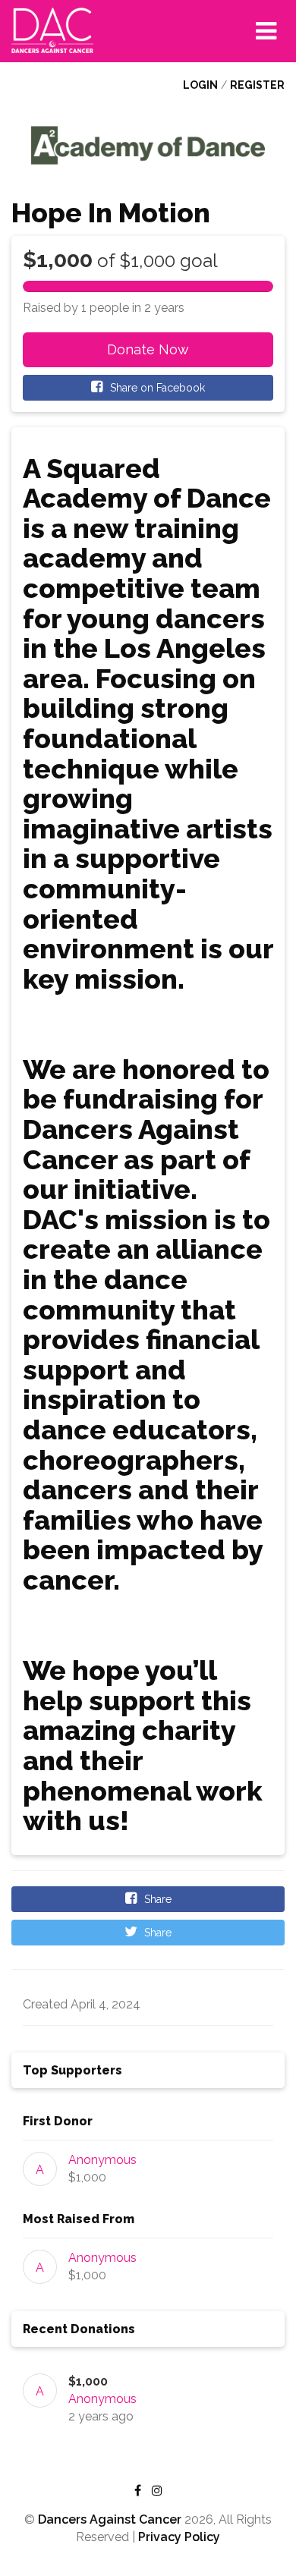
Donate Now (148, 349)
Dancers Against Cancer (110, 2519)
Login (200, 85)
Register (257, 85)
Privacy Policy (179, 2537)
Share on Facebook (156, 388)
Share (156, 1899)
